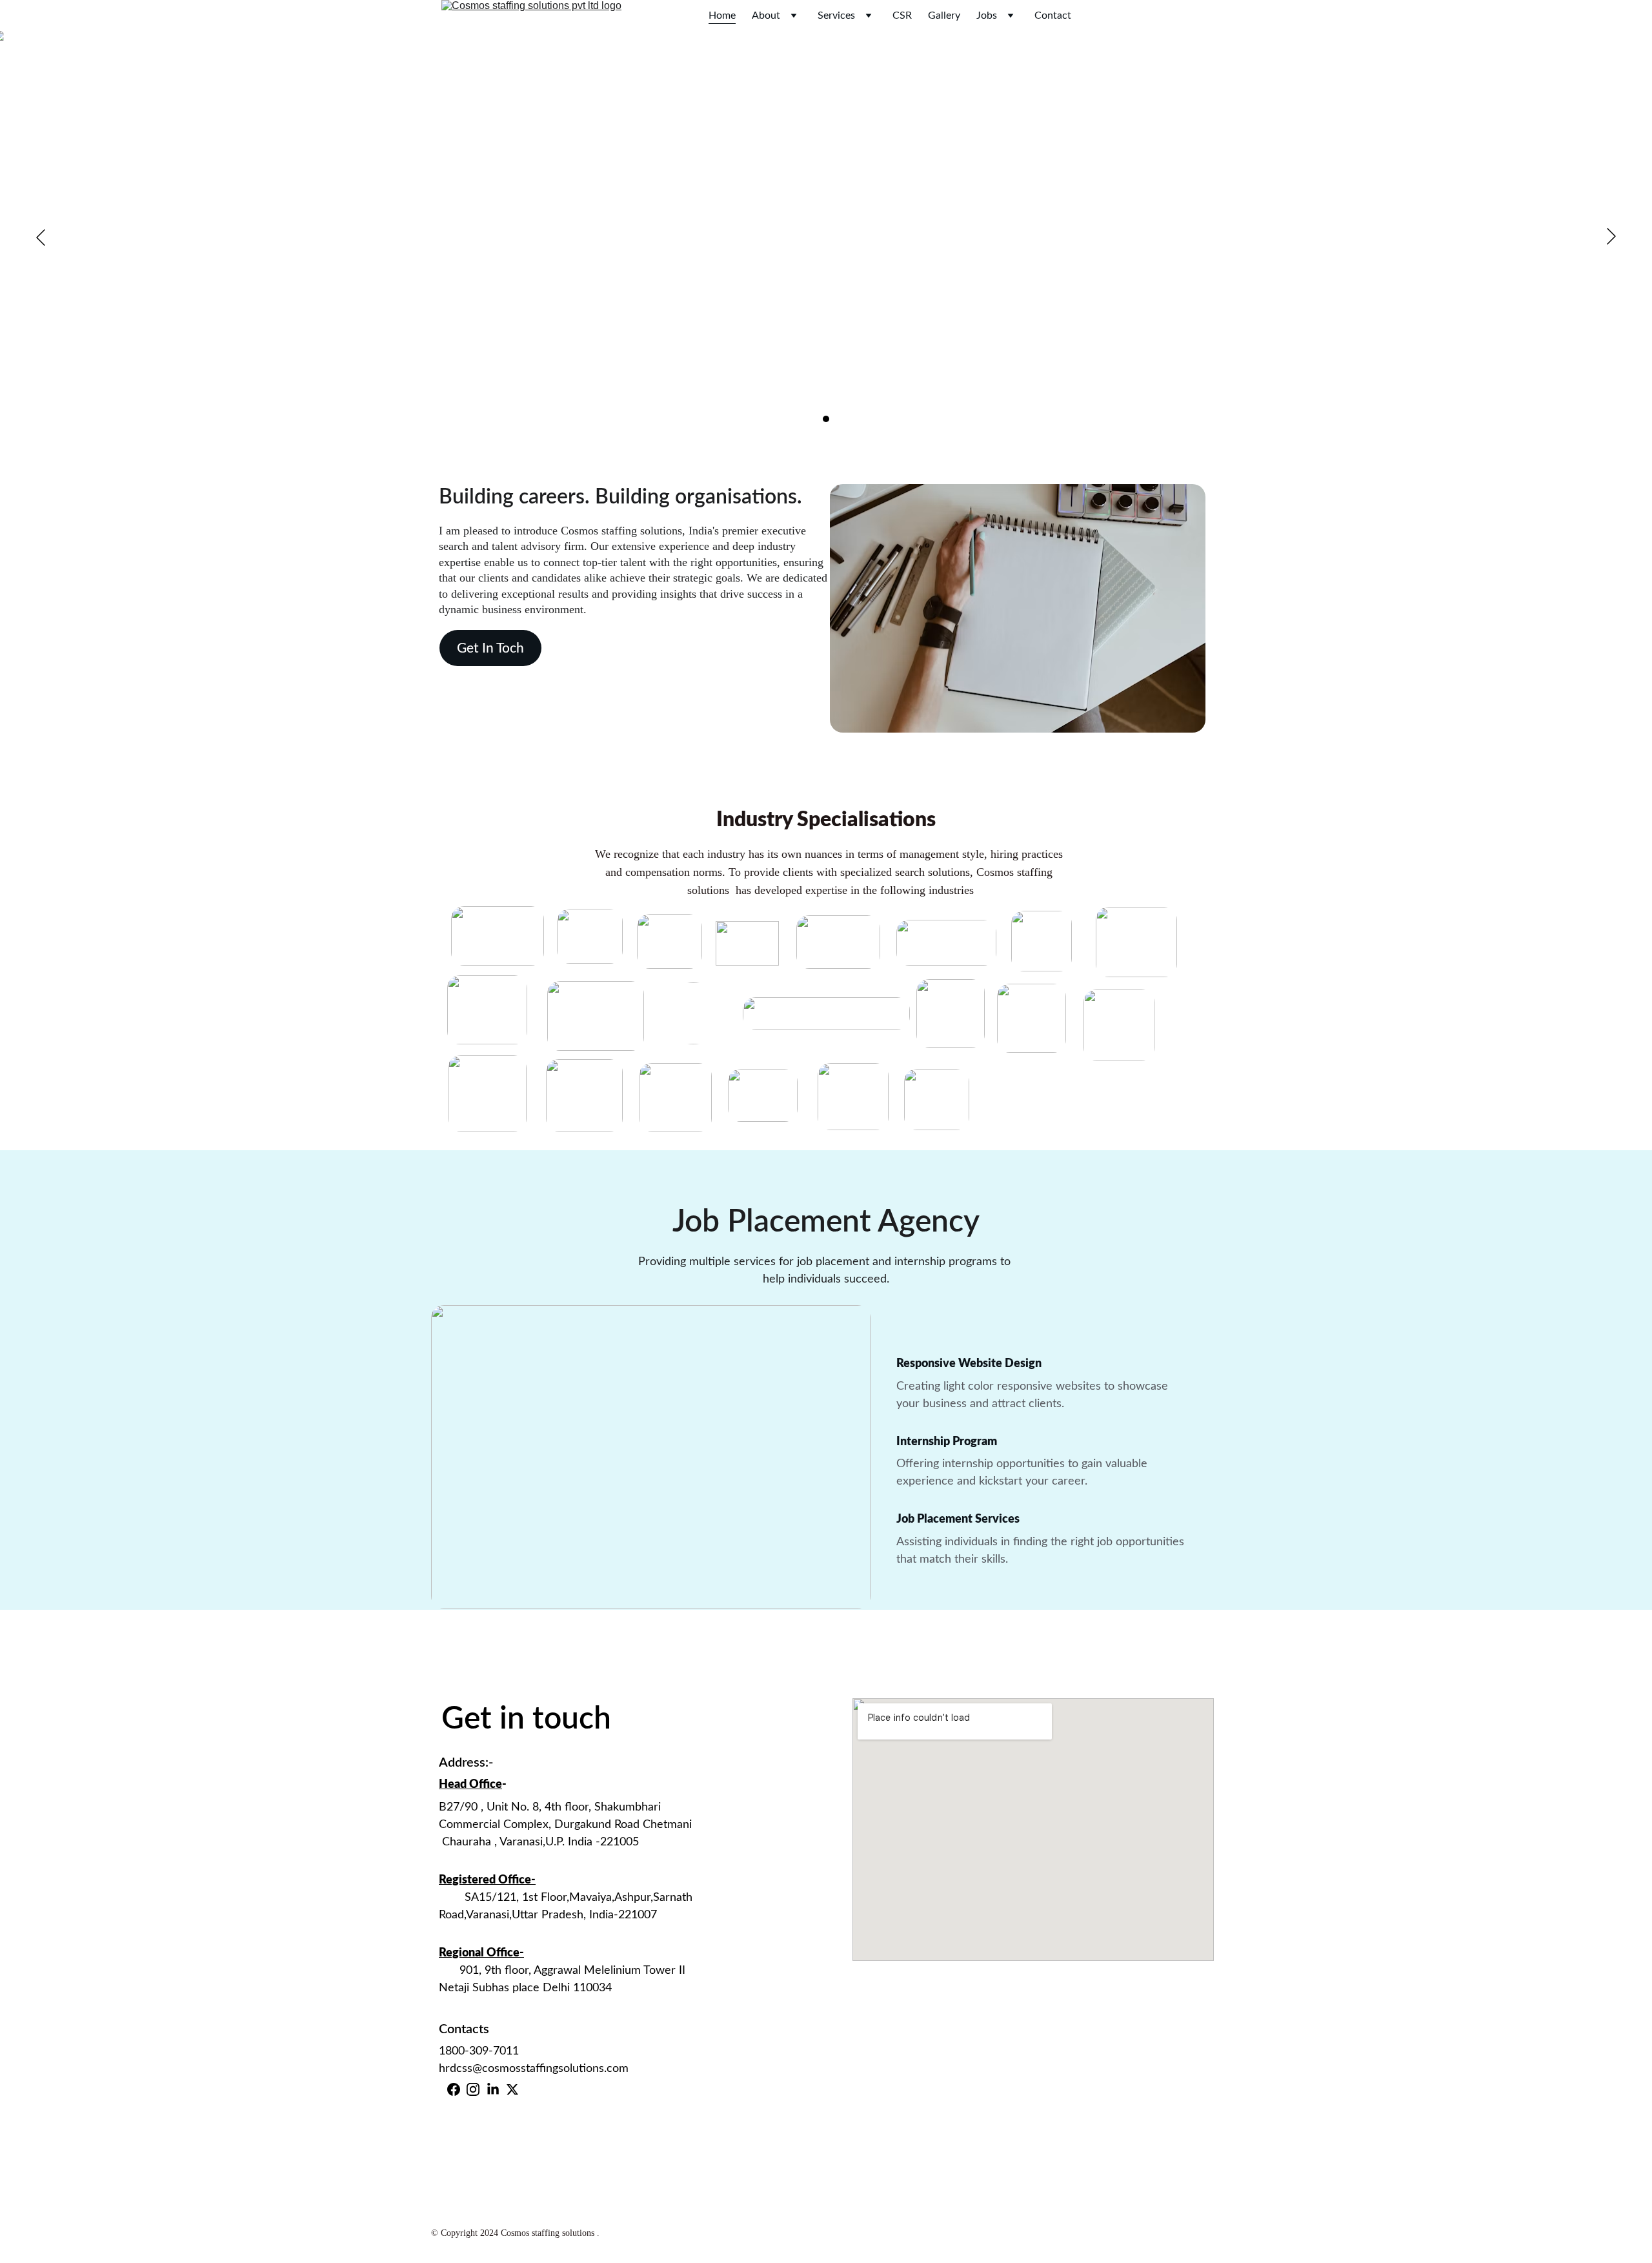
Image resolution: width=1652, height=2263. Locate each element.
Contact (1053, 15)
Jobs (987, 15)
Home (722, 15)
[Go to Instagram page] (473, 2089)
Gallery (944, 15)
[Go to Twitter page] (512, 2089)
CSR (902, 15)
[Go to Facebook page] (454, 2089)
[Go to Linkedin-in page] (493, 2089)
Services (836, 15)
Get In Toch (490, 648)
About (766, 15)
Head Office (470, 1785)
